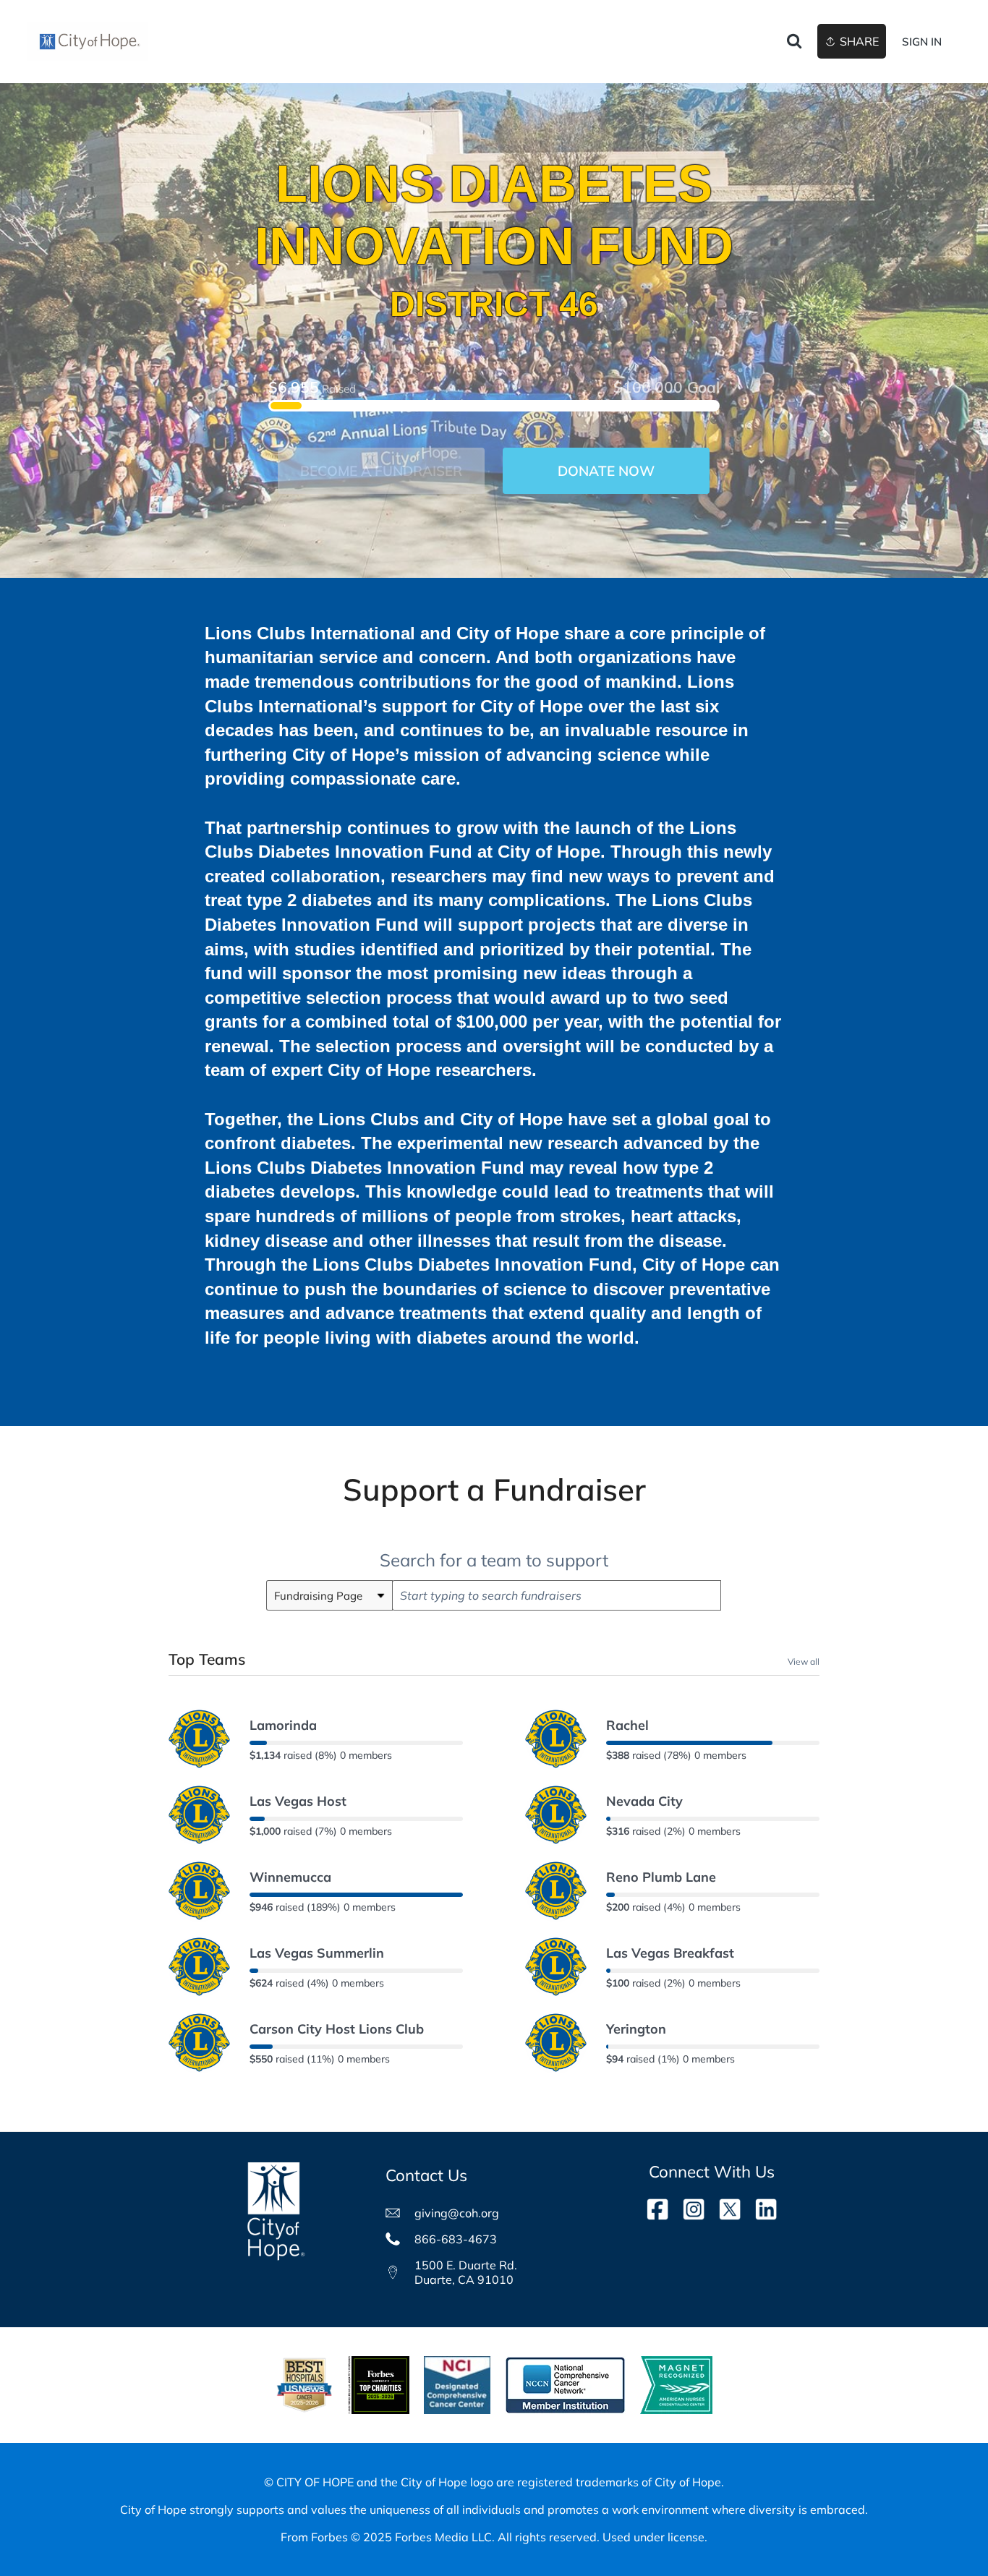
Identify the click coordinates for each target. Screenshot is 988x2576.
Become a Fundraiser (381, 471)
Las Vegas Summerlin (317, 1953)
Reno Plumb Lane (661, 1877)
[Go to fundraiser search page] (794, 42)
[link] (88, 42)
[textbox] (557, 1595)
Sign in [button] (922, 42)
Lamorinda (283, 1725)
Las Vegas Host (298, 1801)
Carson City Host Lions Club (337, 2029)
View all (804, 1661)
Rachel (627, 1725)
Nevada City (644, 1801)
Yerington (636, 2029)
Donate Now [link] (606, 471)
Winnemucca (290, 1877)
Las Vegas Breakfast (670, 1953)
